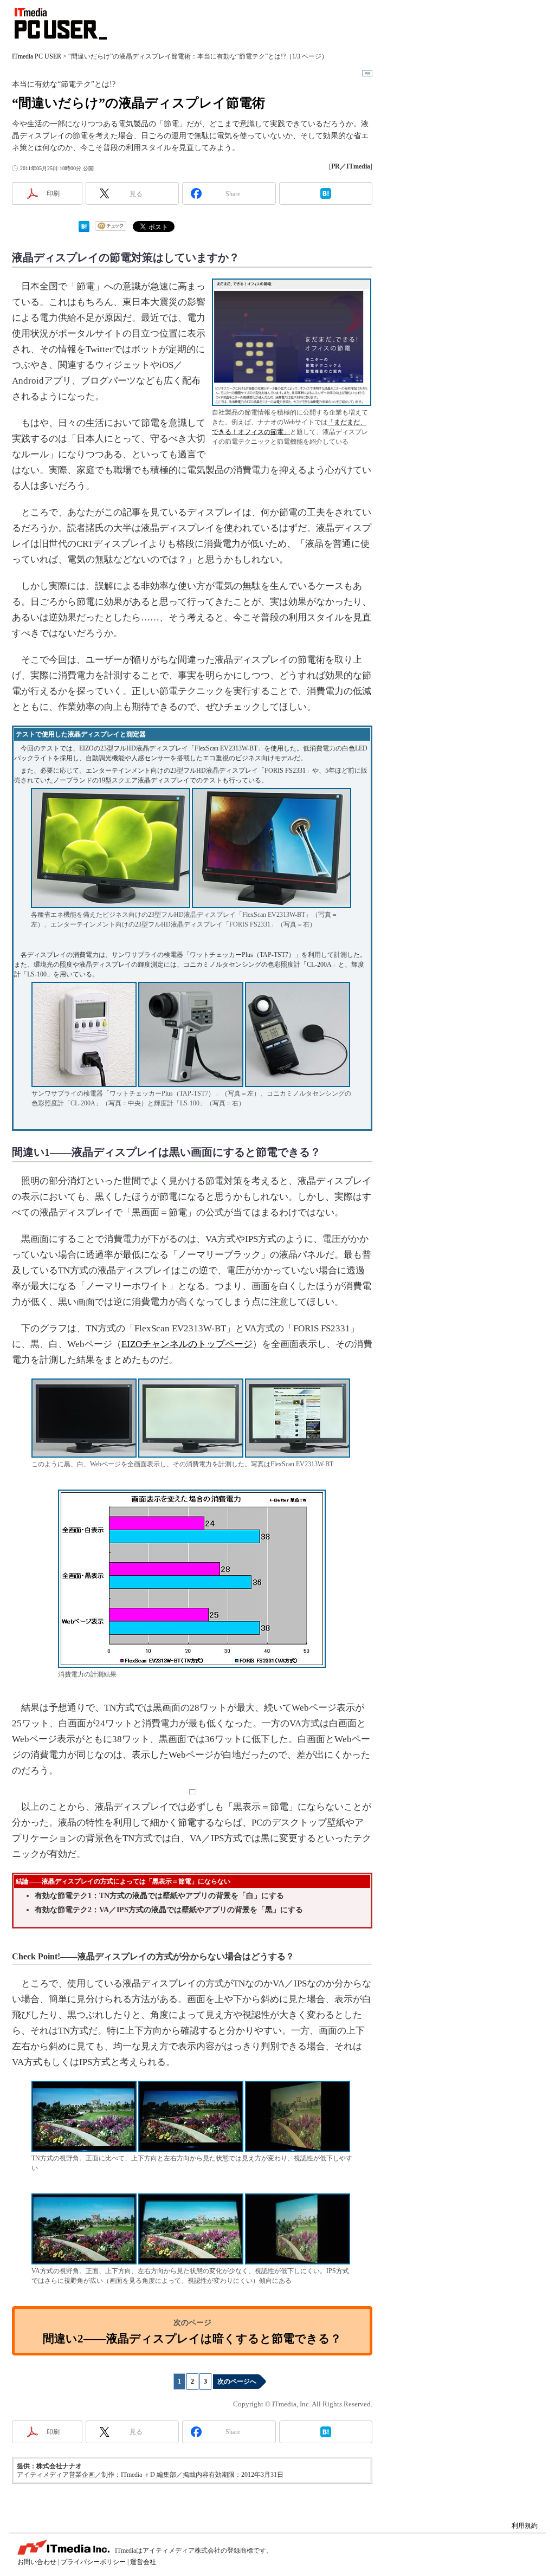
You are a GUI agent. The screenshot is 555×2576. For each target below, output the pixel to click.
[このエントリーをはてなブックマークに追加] (84, 226)
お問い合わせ (37, 2562)
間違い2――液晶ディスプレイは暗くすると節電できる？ (192, 2338)
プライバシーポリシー (93, 2562)
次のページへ (237, 2381)
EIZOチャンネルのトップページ (187, 1344)
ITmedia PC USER (58, 20)
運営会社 (143, 2562)
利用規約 (525, 2526)
